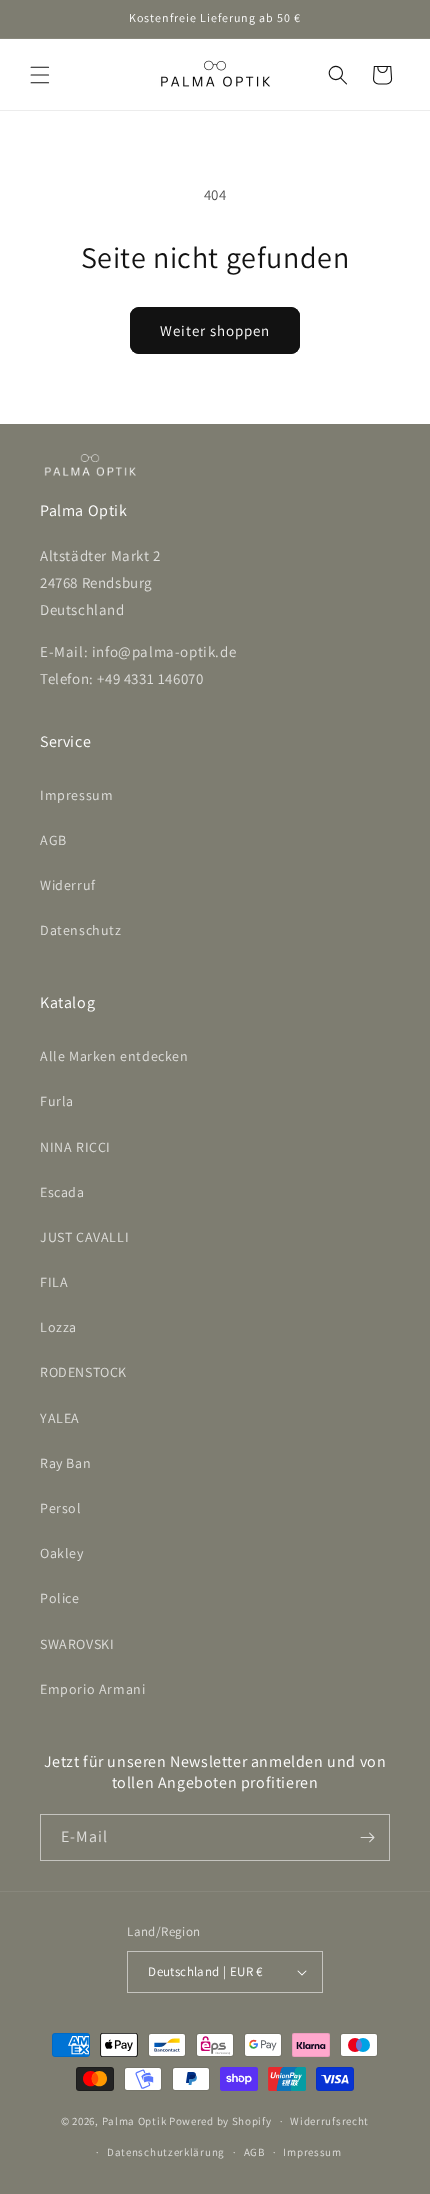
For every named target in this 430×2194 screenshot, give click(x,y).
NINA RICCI (75, 1147)
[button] (40, 75)
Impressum (76, 795)
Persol (61, 1508)
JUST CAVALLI (84, 1237)
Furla (57, 1101)
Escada (62, 1192)
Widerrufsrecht (329, 2121)
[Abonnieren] (367, 1837)
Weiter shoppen (215, 330)
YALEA (60, 1418)
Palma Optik (134, 2121)
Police (60, 1598)
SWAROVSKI (77, 1644)
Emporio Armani (92, 1689)
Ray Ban (65, 1463)
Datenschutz (81, 930)
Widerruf (68, 885)
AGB (53, 840)
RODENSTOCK (83, 1372)
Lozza (58, 1327)
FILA (54, 1282)
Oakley (62, 1553)
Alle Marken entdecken (114, 1056)
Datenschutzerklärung (166, 2152)
